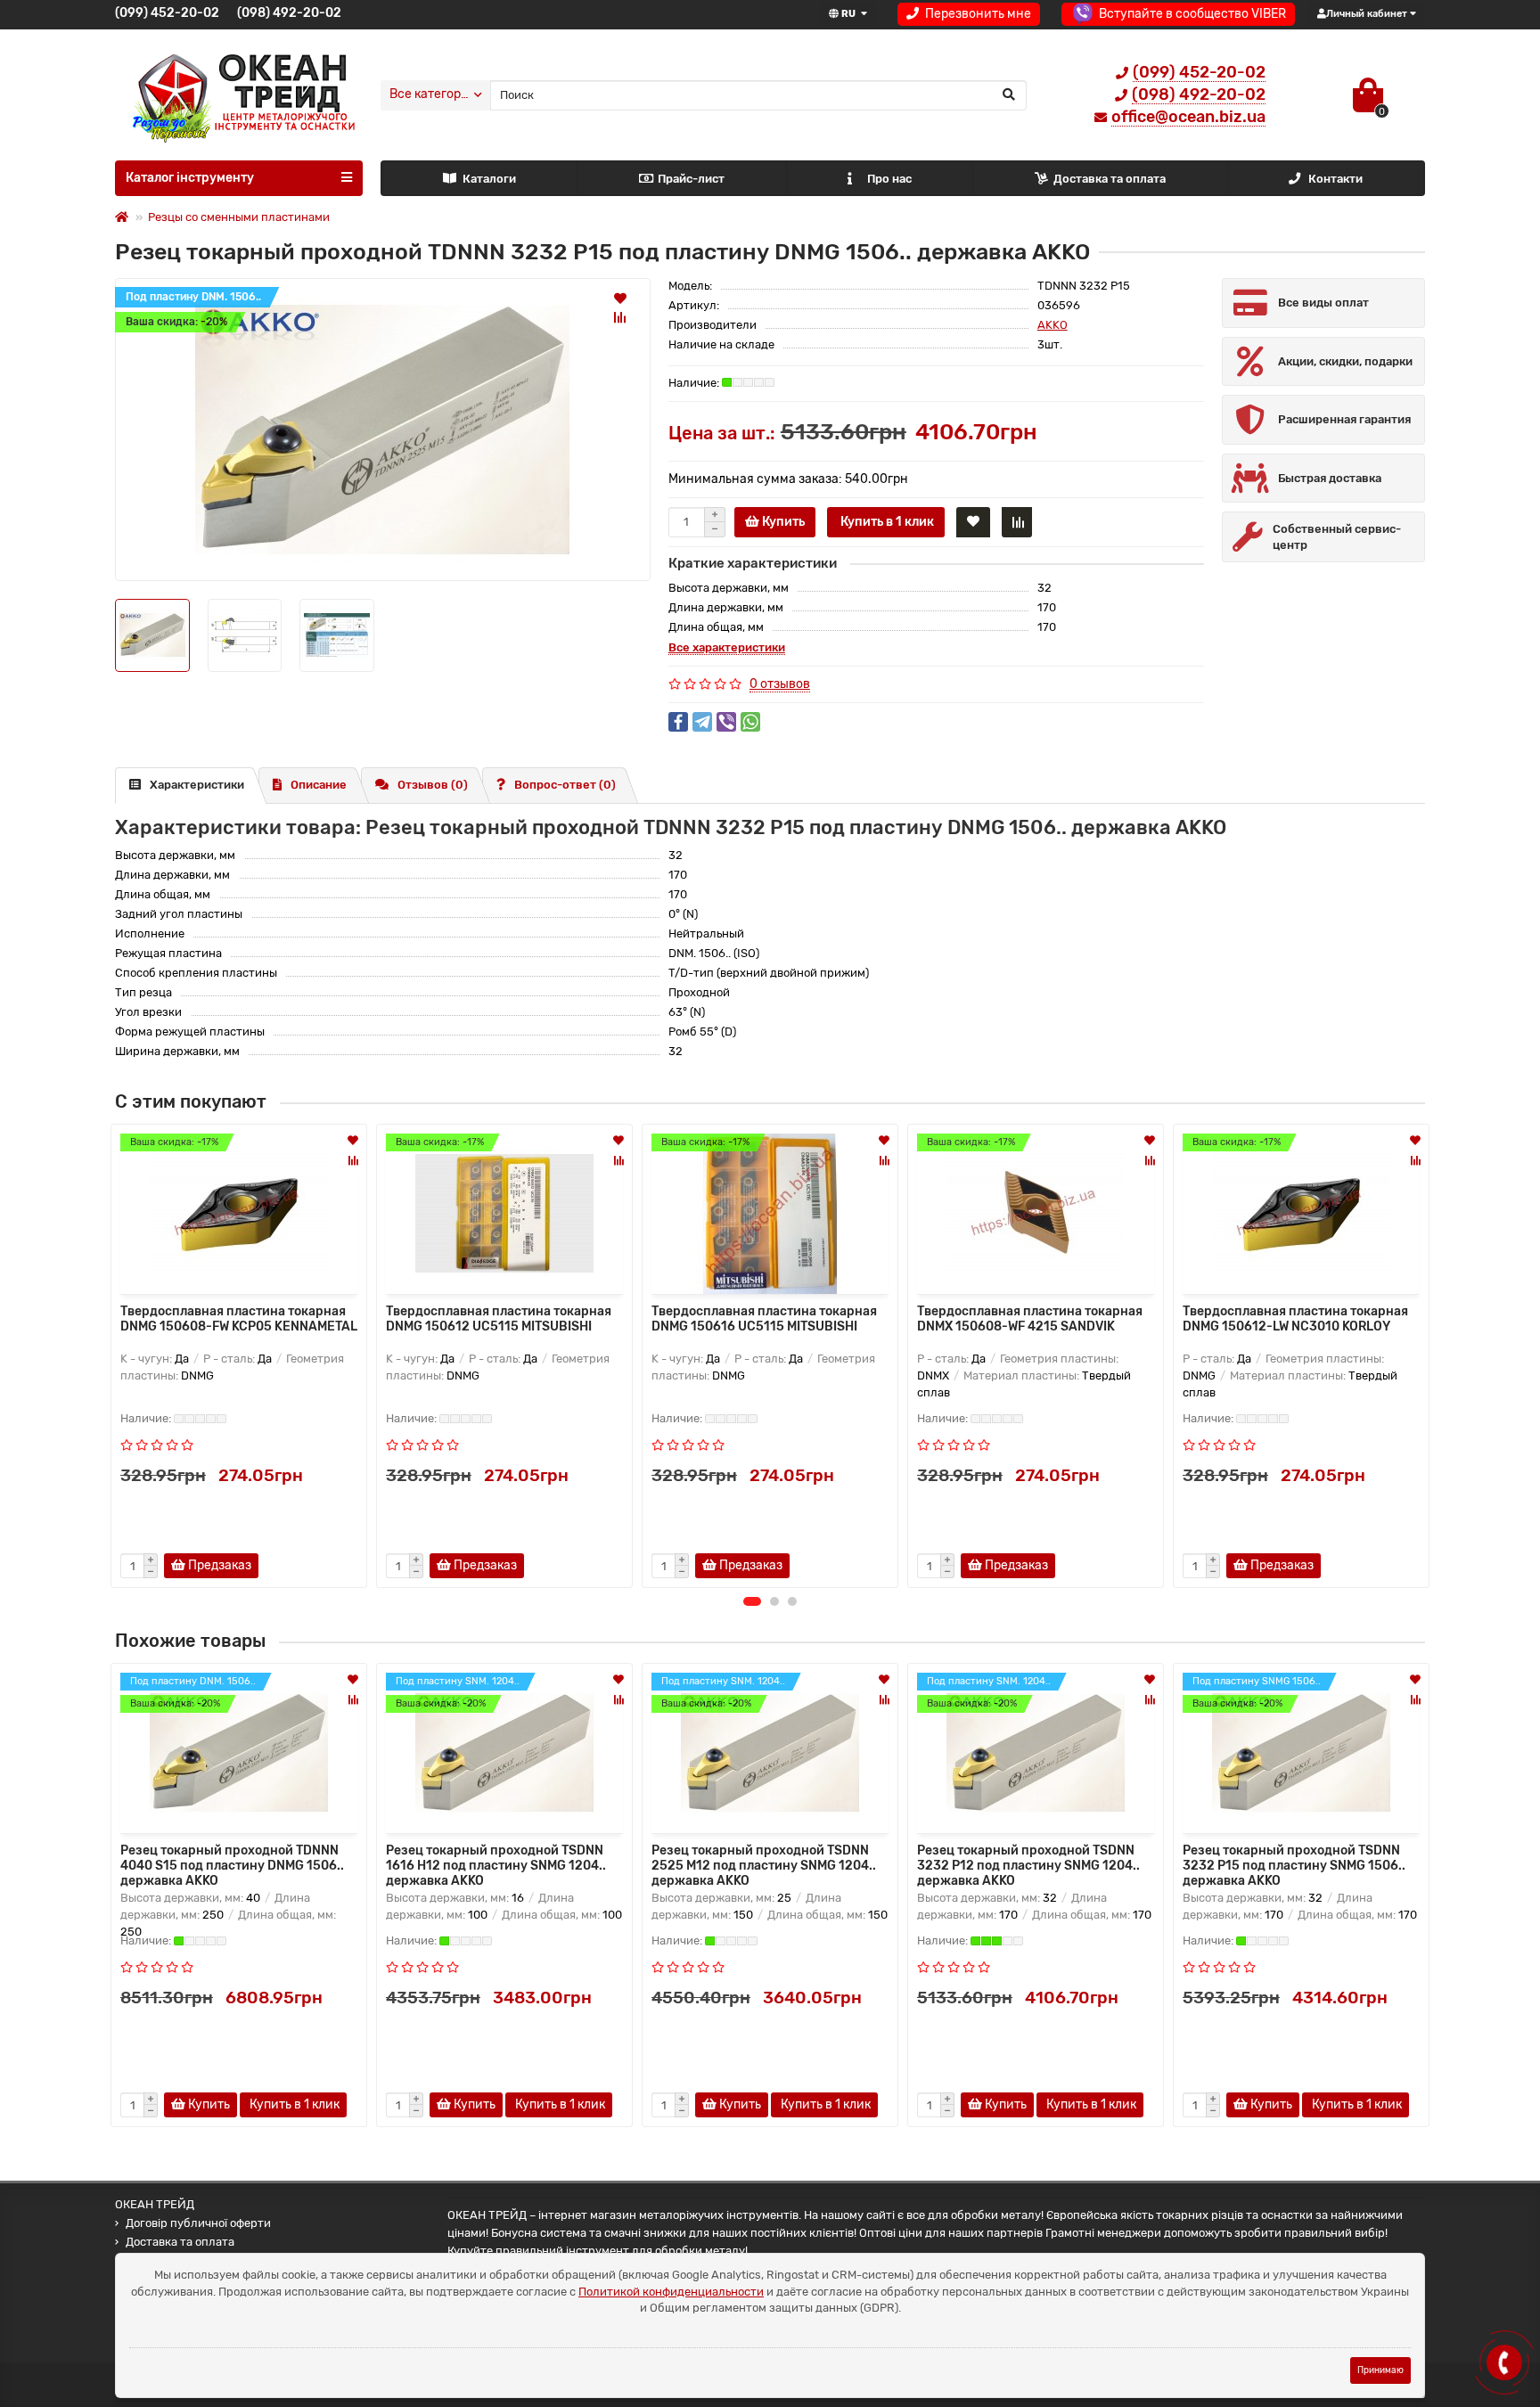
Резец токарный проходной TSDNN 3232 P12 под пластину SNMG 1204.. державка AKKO (1028, 1864)
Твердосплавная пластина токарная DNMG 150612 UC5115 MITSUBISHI (499, 1319)
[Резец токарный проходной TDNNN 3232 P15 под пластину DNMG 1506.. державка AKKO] (383, 430)
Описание (319, 785)
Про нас (889, 179)
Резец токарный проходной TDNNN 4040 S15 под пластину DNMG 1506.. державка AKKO (232, 1864)
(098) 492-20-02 (289, 13)
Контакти (1335, 179)
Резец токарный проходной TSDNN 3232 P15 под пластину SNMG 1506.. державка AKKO (1294, 1864)
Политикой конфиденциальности (671, 2292)
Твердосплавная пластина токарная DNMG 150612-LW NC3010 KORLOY (1295, 1319)
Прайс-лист (691, 179)
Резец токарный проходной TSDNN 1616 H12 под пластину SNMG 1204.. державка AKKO (496, 1864)
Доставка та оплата (1110, 179)
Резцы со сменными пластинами (239, 217)
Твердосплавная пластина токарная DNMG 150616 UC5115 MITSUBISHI (764, 1319)
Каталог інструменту (190, 178)
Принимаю (1380, 2370)
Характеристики (197, 785)
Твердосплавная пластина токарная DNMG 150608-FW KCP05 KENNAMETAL (239, 1319)
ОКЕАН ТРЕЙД (155, 2204)
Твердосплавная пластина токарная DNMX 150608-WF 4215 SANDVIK (1030, 1319)
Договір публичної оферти (198, 2223)
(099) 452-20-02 (167, 13)
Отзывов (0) (433, 785)
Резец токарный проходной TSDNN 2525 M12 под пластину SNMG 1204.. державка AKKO (764, 1864)
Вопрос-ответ (565, 785)
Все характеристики (727, 647)
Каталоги (489, 179)
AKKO (1053, 325)
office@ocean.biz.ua (1188, 117)
